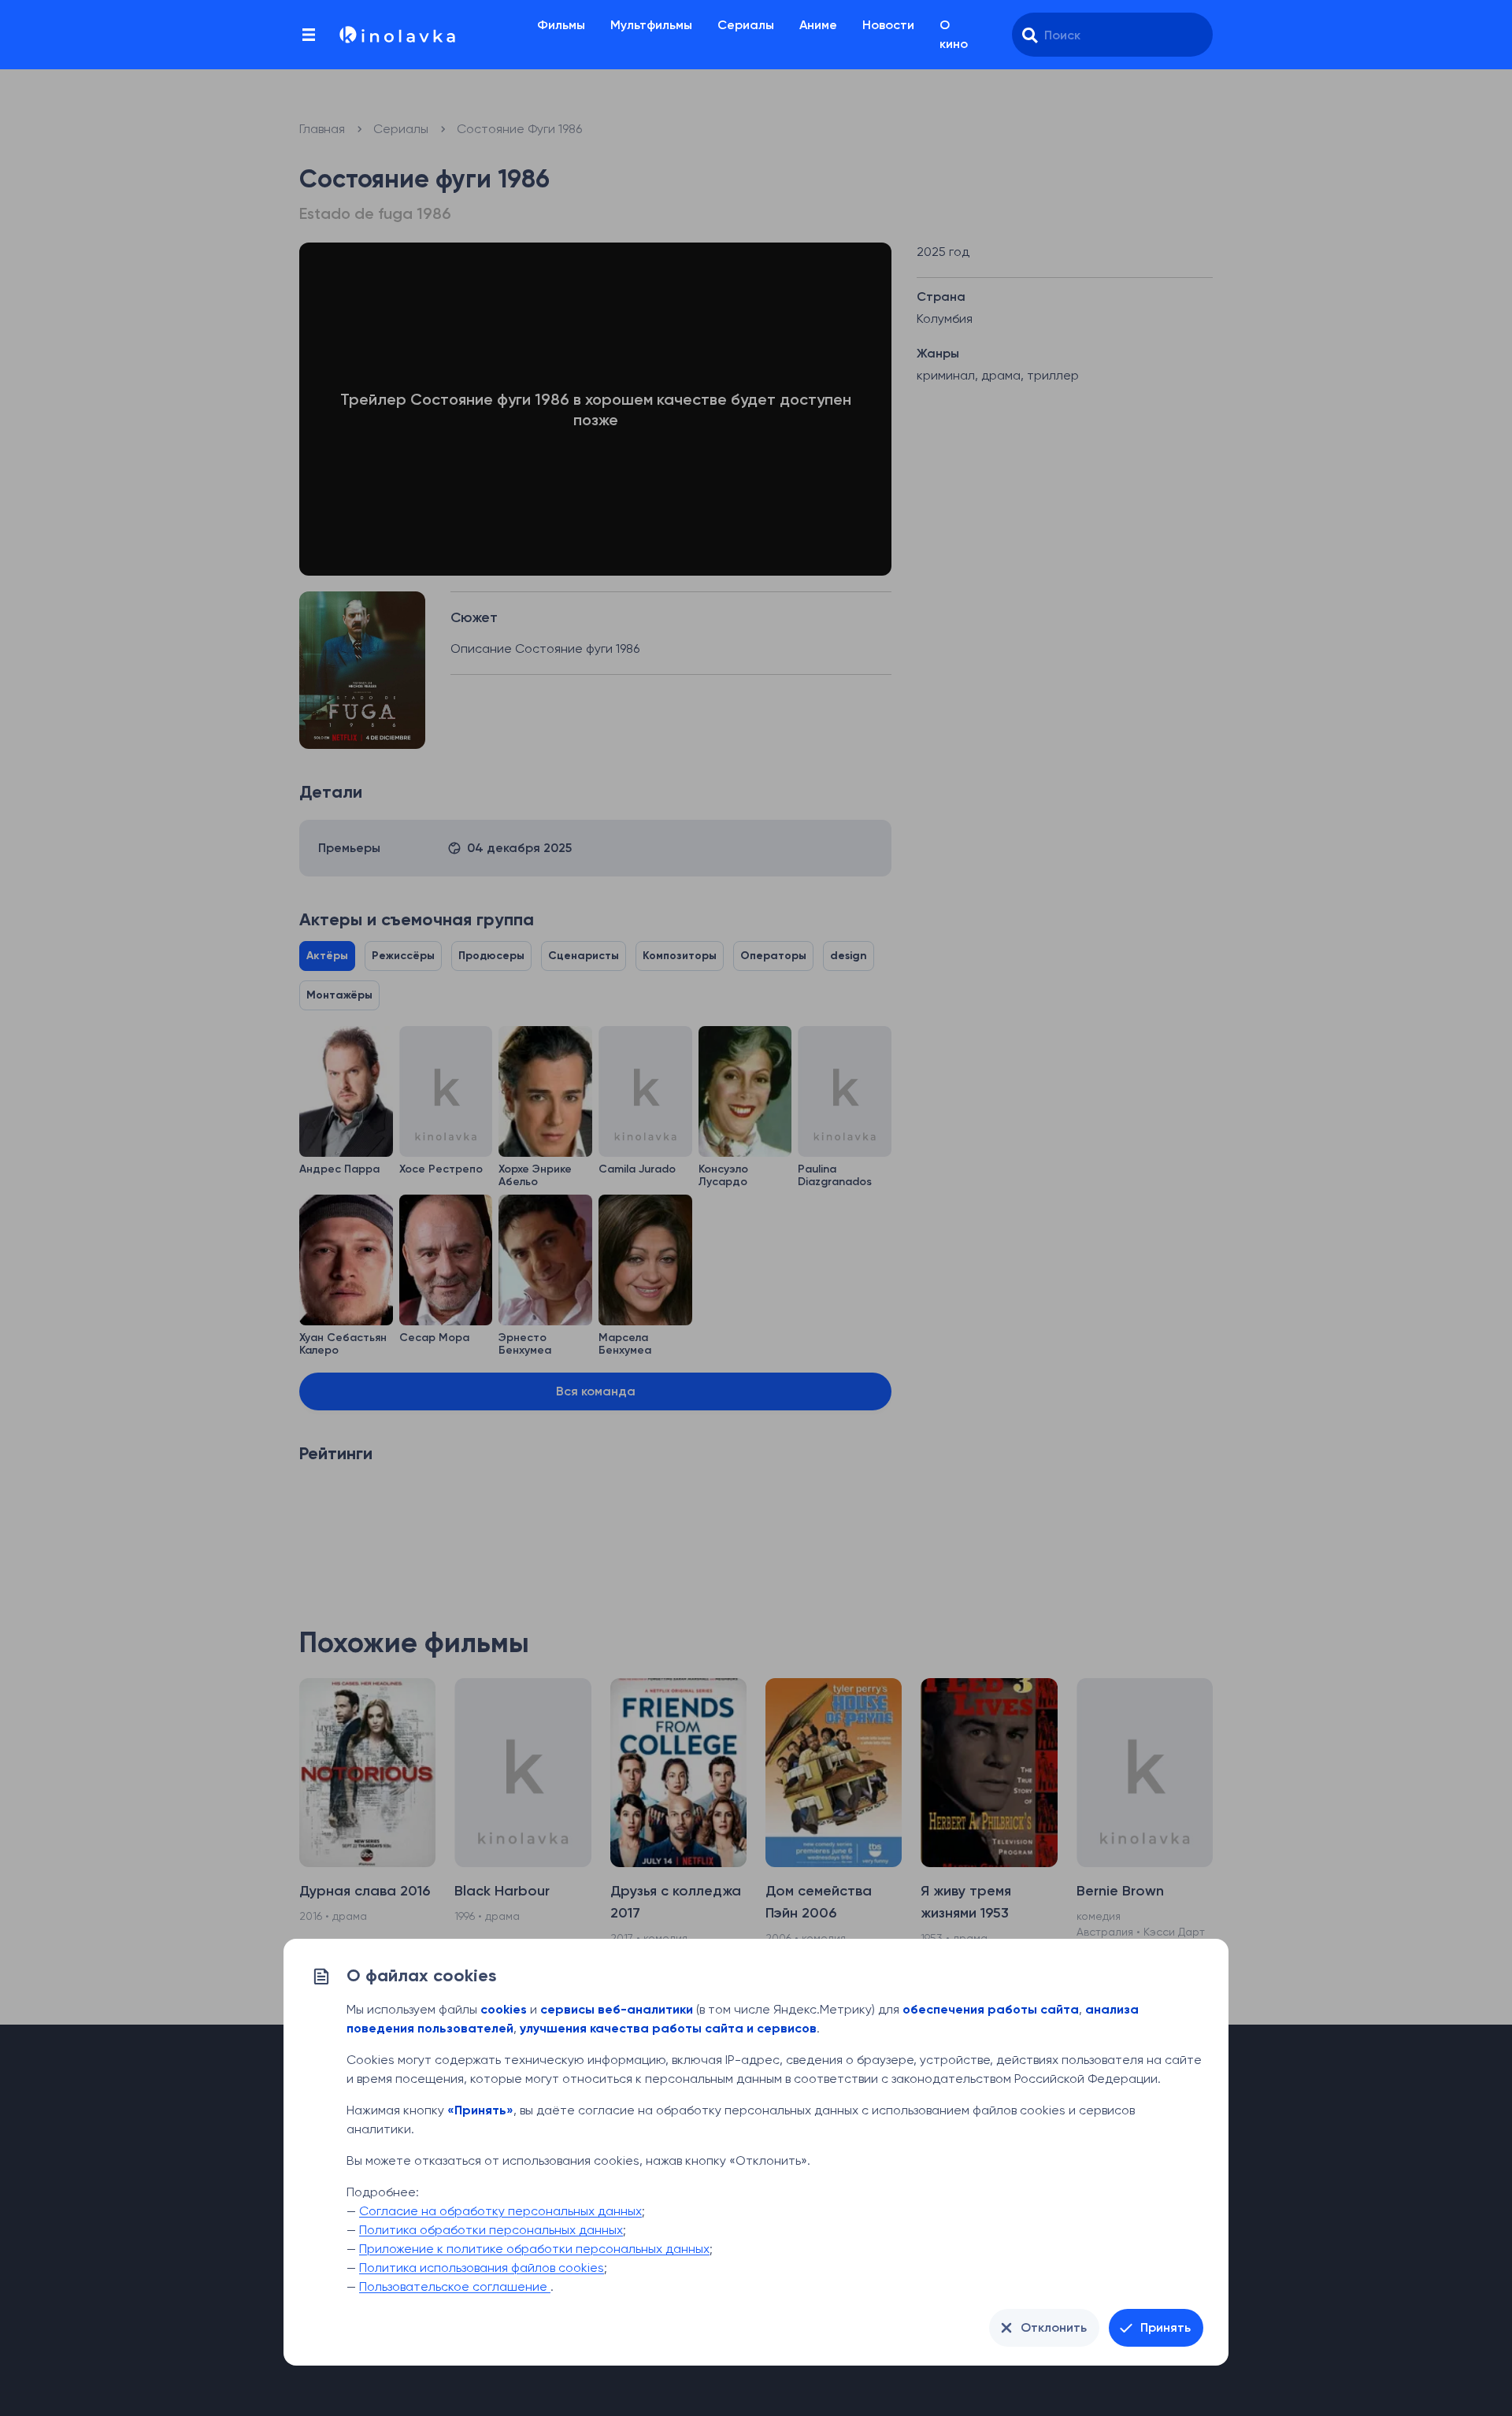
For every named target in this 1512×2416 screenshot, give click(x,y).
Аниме (818, 25)
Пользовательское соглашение (455, 2286)
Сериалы (746, 25)
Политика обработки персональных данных (491, 2230)
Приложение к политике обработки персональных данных (534, 2249)
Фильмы (561, 25)
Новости (888, 25)
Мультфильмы (651, 25)
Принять (1165, 2327)
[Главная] (396, 35)
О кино (954, 34)
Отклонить (1054, 2327)
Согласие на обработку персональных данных (500, 2211)
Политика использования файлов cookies (482, 2268)
